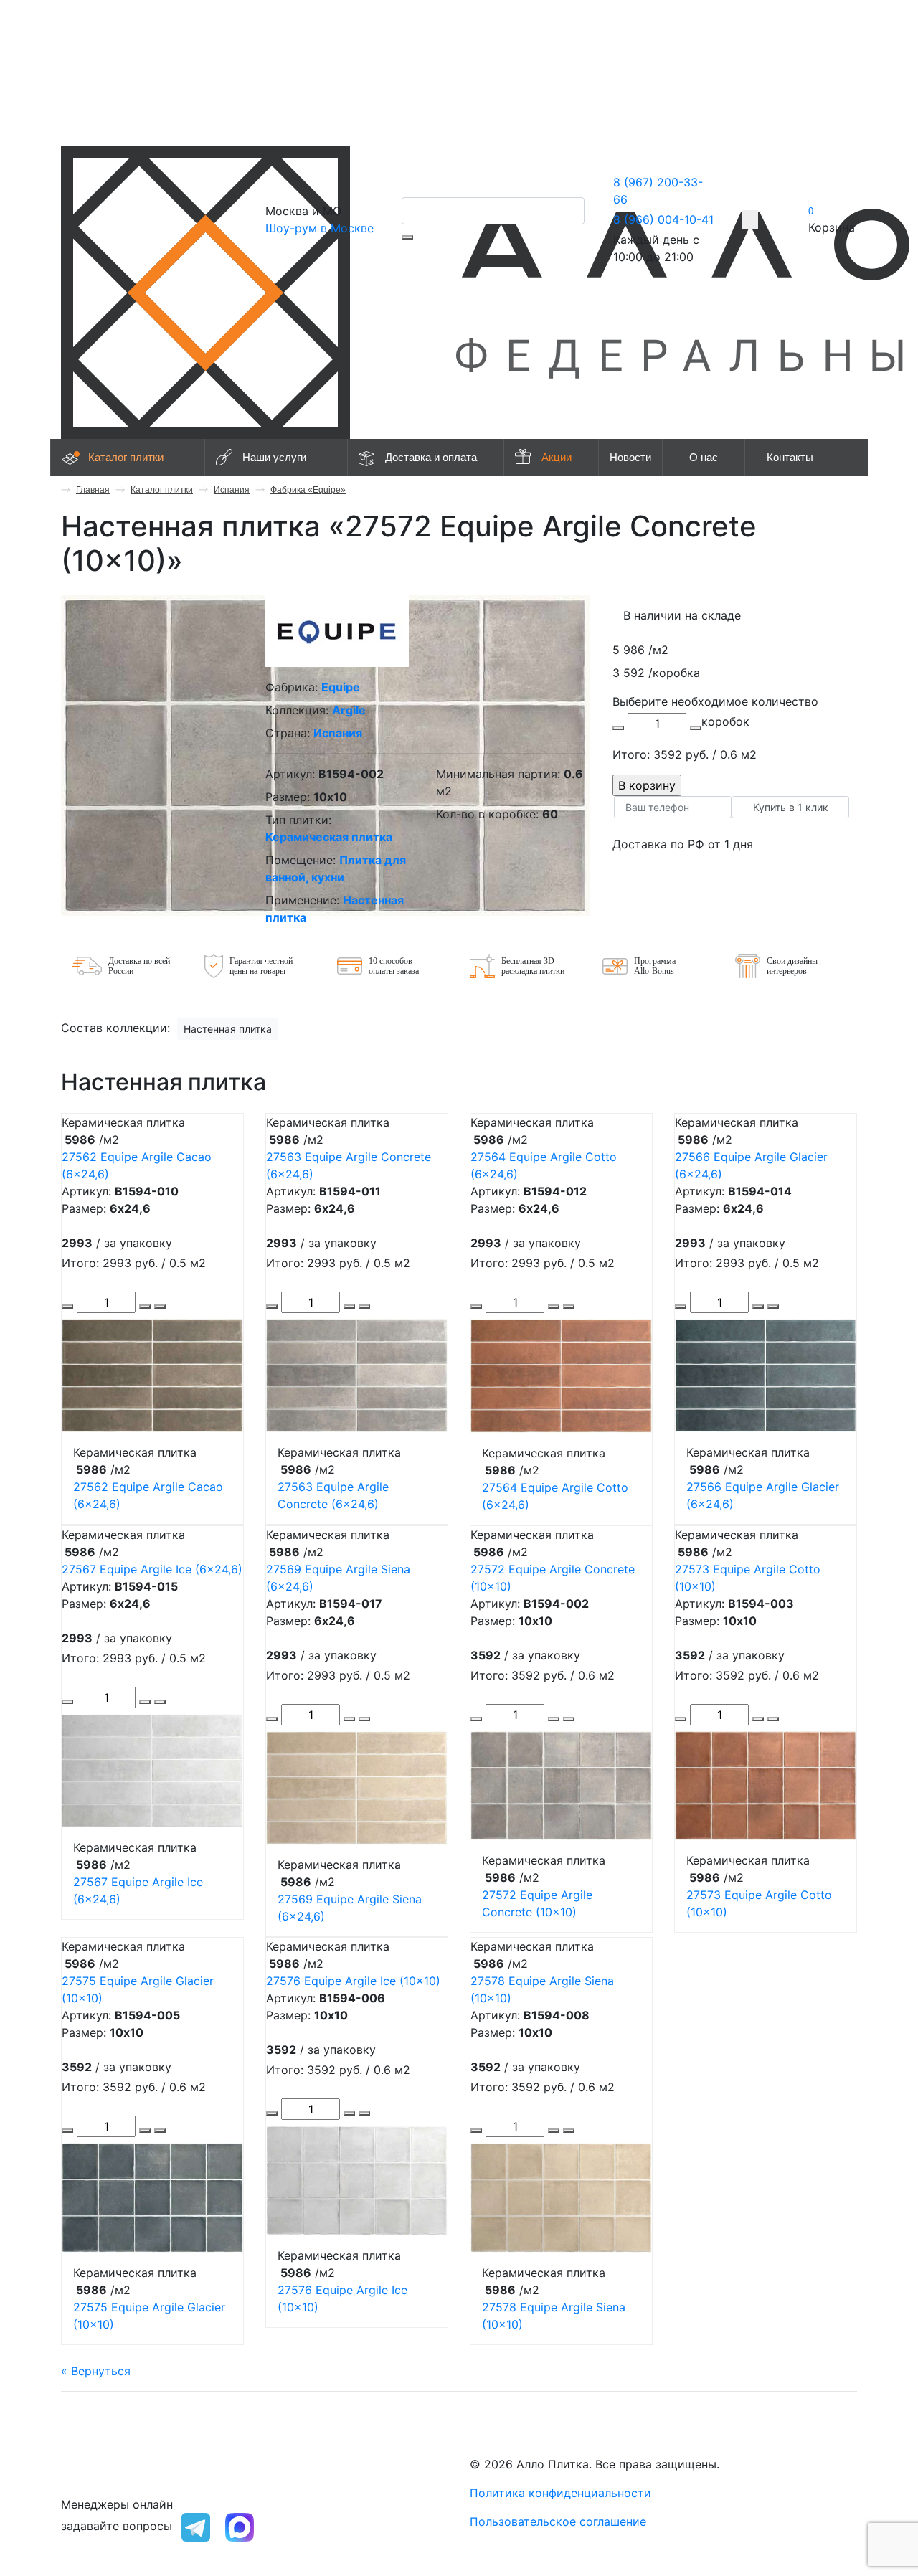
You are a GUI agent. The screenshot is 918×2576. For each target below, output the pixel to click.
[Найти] (407, 237)
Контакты (790, 457)
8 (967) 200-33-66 (113, 2464)
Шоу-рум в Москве (320, 228)
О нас (704, 457)
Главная (93, 490)
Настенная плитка (228, 1029)
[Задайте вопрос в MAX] (240, 2526)
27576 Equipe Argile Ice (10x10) (353, 1981)
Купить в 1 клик (791, 807)
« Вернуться (96, 2371)
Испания (232, 490)
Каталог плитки (126, 457)
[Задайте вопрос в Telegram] (196, 2526)
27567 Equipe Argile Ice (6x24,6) (152, 1569)
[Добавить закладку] (750, 219)
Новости (630, 457)
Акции (557, 457)
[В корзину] (160, 1307)
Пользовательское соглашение (558, 2521)
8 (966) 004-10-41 (663, 219)
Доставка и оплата (431, 457)
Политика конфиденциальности (560, 2493)
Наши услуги (274, 457)
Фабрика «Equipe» (308, 490)
